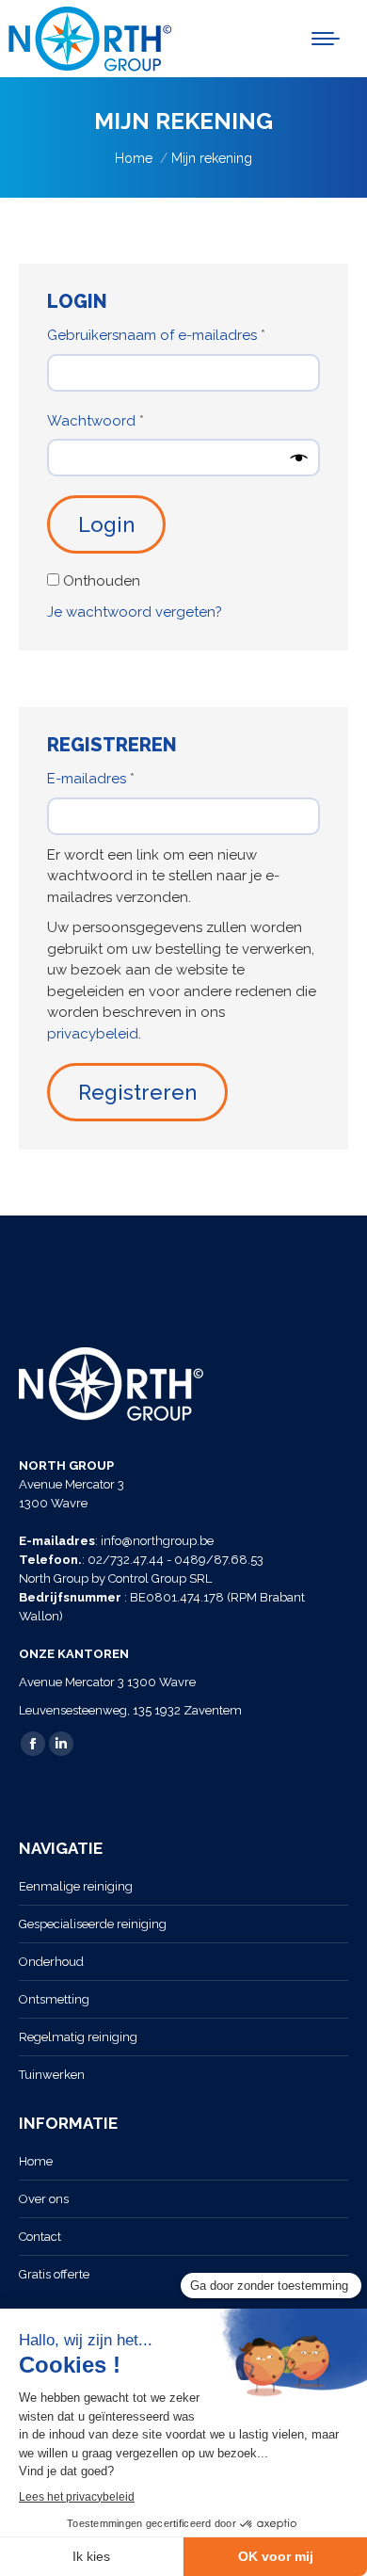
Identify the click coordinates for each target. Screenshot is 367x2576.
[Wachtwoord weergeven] (299, 458)
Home (36, 2161)
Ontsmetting (54, 1999)
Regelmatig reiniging (78, 2037)
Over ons (44, 2199)
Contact (40, 2237)
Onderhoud (51, 1962)
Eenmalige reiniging (76, 1886)
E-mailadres (112, 778)
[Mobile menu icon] (326, 39)
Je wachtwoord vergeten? (135, 612)
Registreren (137, 1092)
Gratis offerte (54, 2274)
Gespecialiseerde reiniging (93, 1924)
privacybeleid (93, 1034)
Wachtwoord (117, 420)
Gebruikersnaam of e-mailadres (178, 335)
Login (106, 524)
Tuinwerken (52, 2075)
